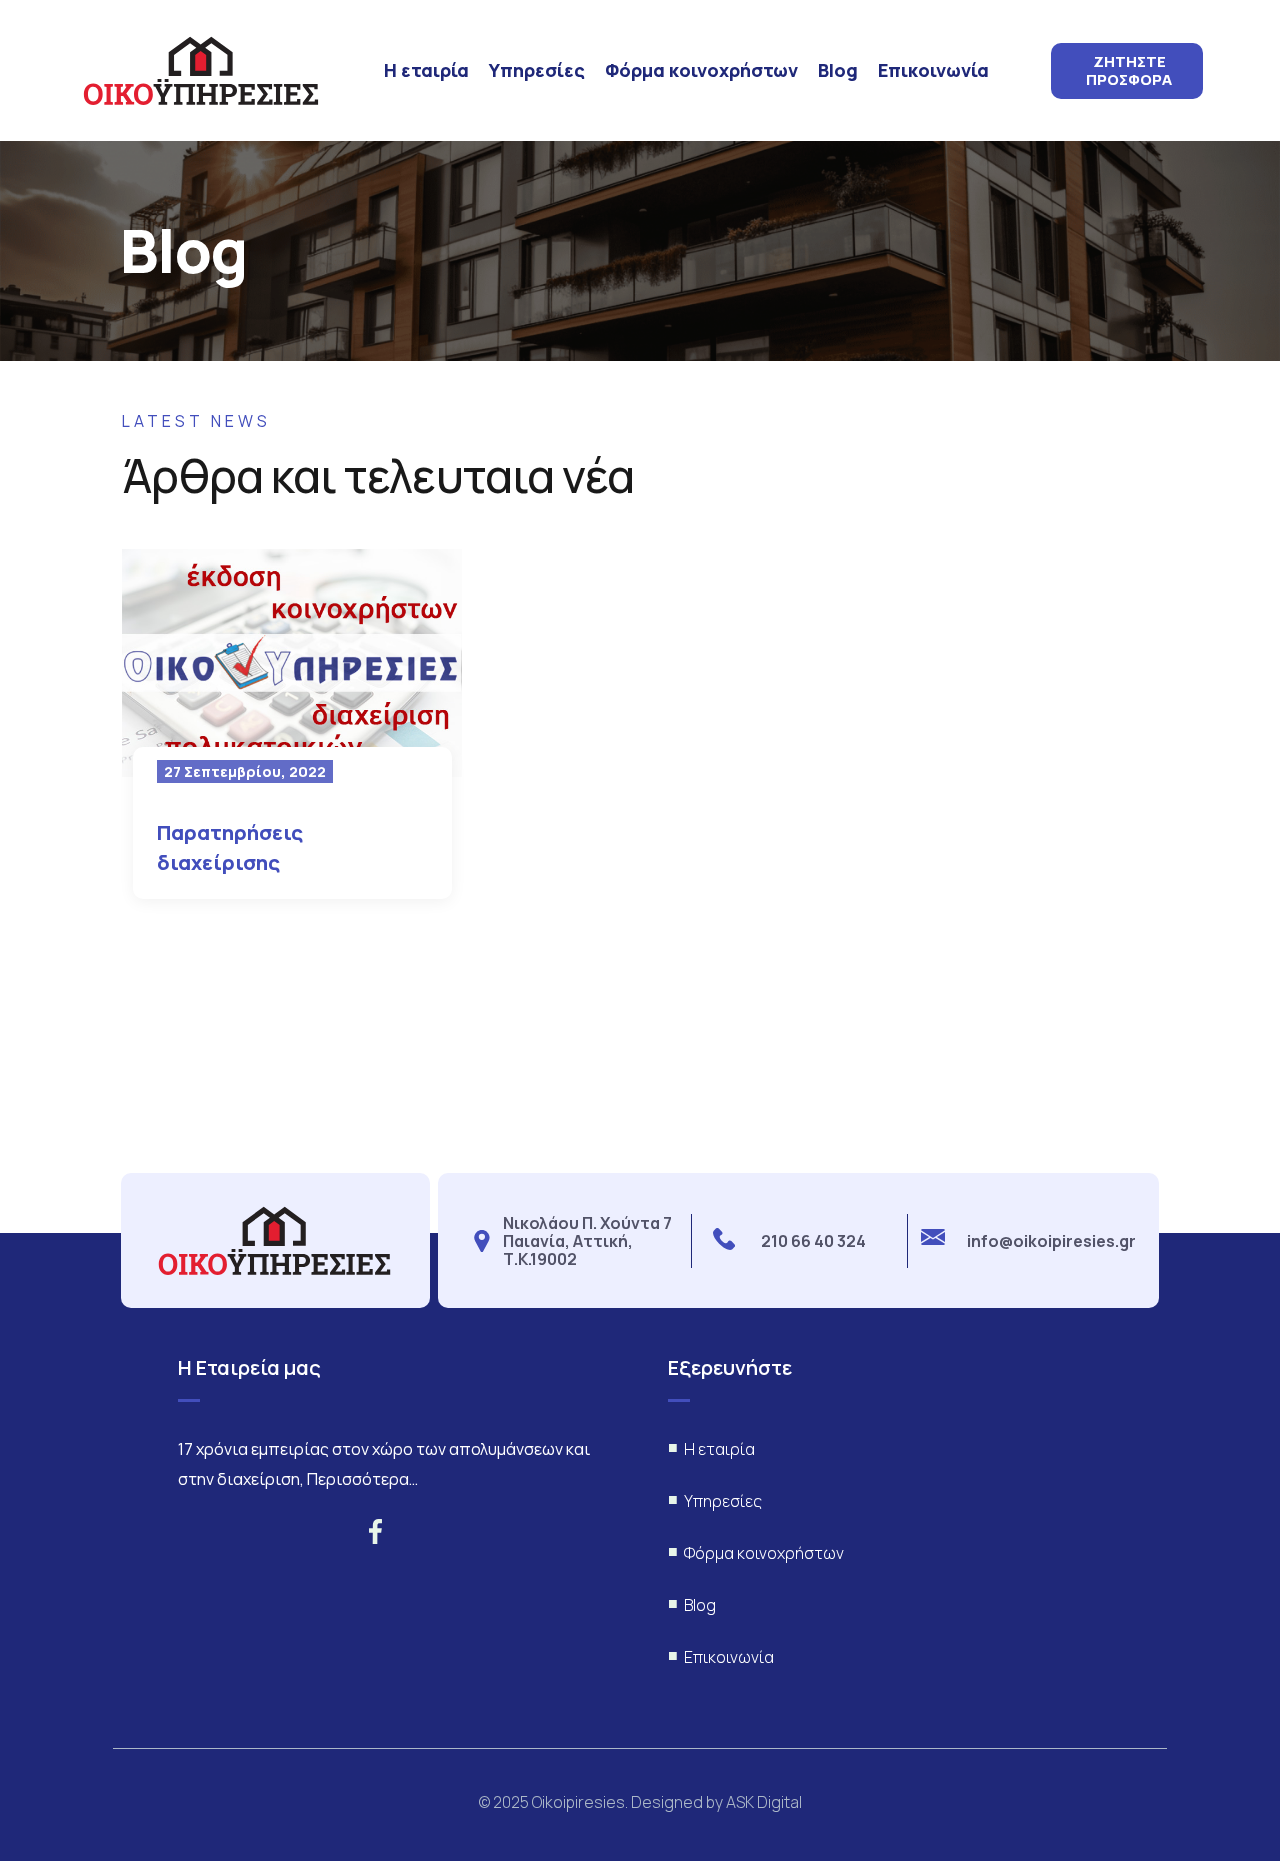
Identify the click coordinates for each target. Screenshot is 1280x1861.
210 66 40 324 (813, 1241)
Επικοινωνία (933, 70)
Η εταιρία (426, 70)
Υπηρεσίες (537, 70)
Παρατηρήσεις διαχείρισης (230, 847)
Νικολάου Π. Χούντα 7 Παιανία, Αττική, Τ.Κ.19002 (587, 1241)
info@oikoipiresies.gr (1051, 1241)
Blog (838, 70)
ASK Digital (764, 1802)
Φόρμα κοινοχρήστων (701, 70)
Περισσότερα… (362, 1479)
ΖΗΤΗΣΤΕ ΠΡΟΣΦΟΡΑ (1129, 71)
